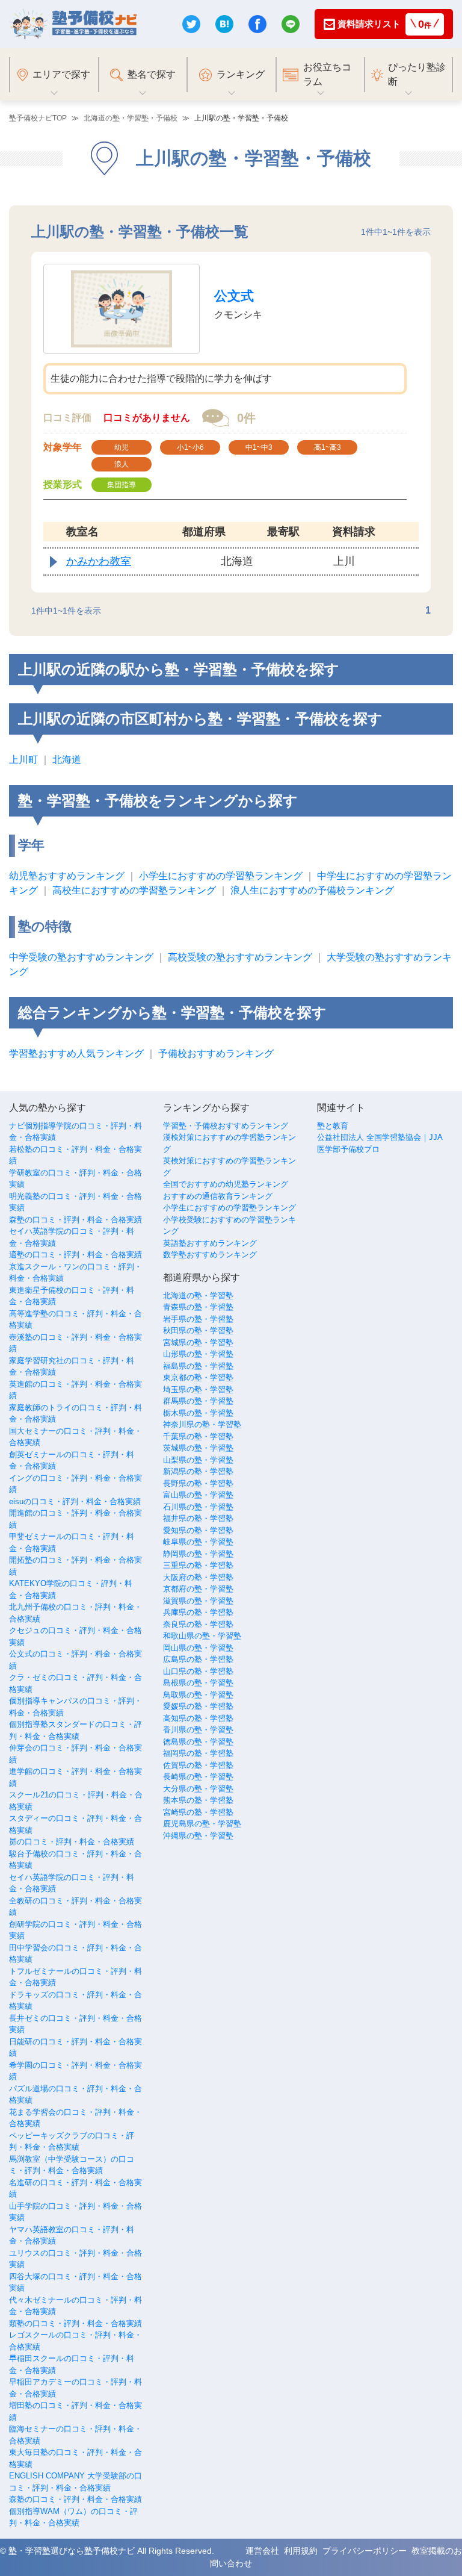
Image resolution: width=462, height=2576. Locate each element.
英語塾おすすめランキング (210, 1243)
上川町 (23, 760)
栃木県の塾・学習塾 (198, 1413)
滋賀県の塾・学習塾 (198, 1601)
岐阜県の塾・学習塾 (198, 1542)
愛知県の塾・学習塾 (198, 1530)
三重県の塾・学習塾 (198, 1565)
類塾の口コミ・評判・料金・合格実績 (75, 2323)
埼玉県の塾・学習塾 (198, 1389)
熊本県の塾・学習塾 (198, 1800)
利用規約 (301, 2551)
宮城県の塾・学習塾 (198, 1342)
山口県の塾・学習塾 (198, 1671)
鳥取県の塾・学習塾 (198, 1695)
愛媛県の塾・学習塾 (198, 1706)
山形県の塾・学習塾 (198, 1354)
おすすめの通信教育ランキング (218, 1196)
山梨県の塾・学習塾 (198, 1460)
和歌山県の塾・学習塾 (202, 1636)
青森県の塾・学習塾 (198, 1307)
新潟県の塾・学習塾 (198, 1471)
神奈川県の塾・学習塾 (202, 1424)
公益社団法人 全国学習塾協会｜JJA (380, 1137)
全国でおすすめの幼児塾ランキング (226, 1184)
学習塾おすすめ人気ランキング (76, 1053)
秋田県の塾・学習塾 (198, 1330)
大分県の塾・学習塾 (198, 1789)
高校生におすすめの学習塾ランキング (134, 890)
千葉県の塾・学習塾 (198, 1436)
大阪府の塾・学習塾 (198, 1577)
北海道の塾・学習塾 (198, 1296)
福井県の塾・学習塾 (198, 1518)
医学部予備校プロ (348, 1149)
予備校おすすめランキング (216, 1053)
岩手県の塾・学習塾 (198, 1319)
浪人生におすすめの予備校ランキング (312, 890)
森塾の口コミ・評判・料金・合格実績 (75, 1220)
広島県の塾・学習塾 (198, 1659)
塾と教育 (333, 1126)
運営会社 (262, 2551)
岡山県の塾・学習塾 (198, 1648)
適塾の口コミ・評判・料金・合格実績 (75, 1255)
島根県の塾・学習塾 (198, 1683)
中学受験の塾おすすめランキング (81, 957)
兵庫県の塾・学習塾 (198, 1612)
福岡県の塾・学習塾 (198, 1753)
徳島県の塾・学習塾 (198, 1742)
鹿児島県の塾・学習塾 (202, 1824)
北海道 (67, 760)
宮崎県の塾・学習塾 (198, 1812)
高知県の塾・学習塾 (198, 1718)
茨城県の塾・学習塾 (198, 1448)
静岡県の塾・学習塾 (198, 1554)
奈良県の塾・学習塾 (198, 1624)
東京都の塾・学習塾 (198, 1377)
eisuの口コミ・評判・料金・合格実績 (75, 1501)
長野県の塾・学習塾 (198, 1483)
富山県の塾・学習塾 (198, 1495)
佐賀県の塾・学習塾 (198, 1765)
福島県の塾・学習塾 (198, 1366)
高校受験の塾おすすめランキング (240, 957)
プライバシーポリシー (365, 2551)
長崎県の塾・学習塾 (198, 1777)
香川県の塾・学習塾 (198, 1730)
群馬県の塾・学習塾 (198, 1401)
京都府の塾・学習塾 (198, 1589)
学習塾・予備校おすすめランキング (226, 1126)
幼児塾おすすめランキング (67, 876)
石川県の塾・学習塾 (198, 1507)
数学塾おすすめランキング (210, 1255)
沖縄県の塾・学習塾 (198, 1836)
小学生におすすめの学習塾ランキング (221, 876)
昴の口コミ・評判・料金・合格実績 (72, 1842)
